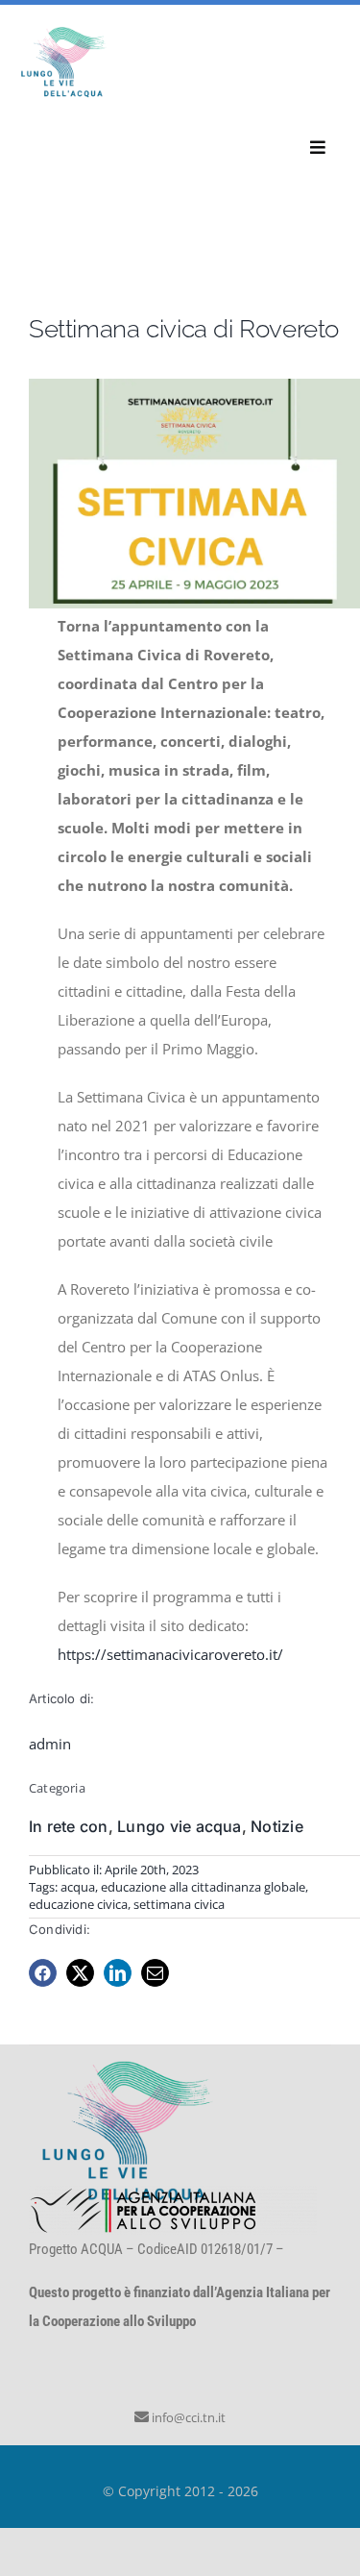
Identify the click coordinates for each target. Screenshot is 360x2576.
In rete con (69, 1826)
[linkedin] (118, 1973)
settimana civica (179, 1904)
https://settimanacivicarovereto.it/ (170, 1654)
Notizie (277, 1826)
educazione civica (78, 1904)
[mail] (155, 1973)
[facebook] (43, 1973)
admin (50, 1744)
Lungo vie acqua (180, 1826)
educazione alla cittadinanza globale (203, 1887)
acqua (78, 1887)
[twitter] (80, 1973)
